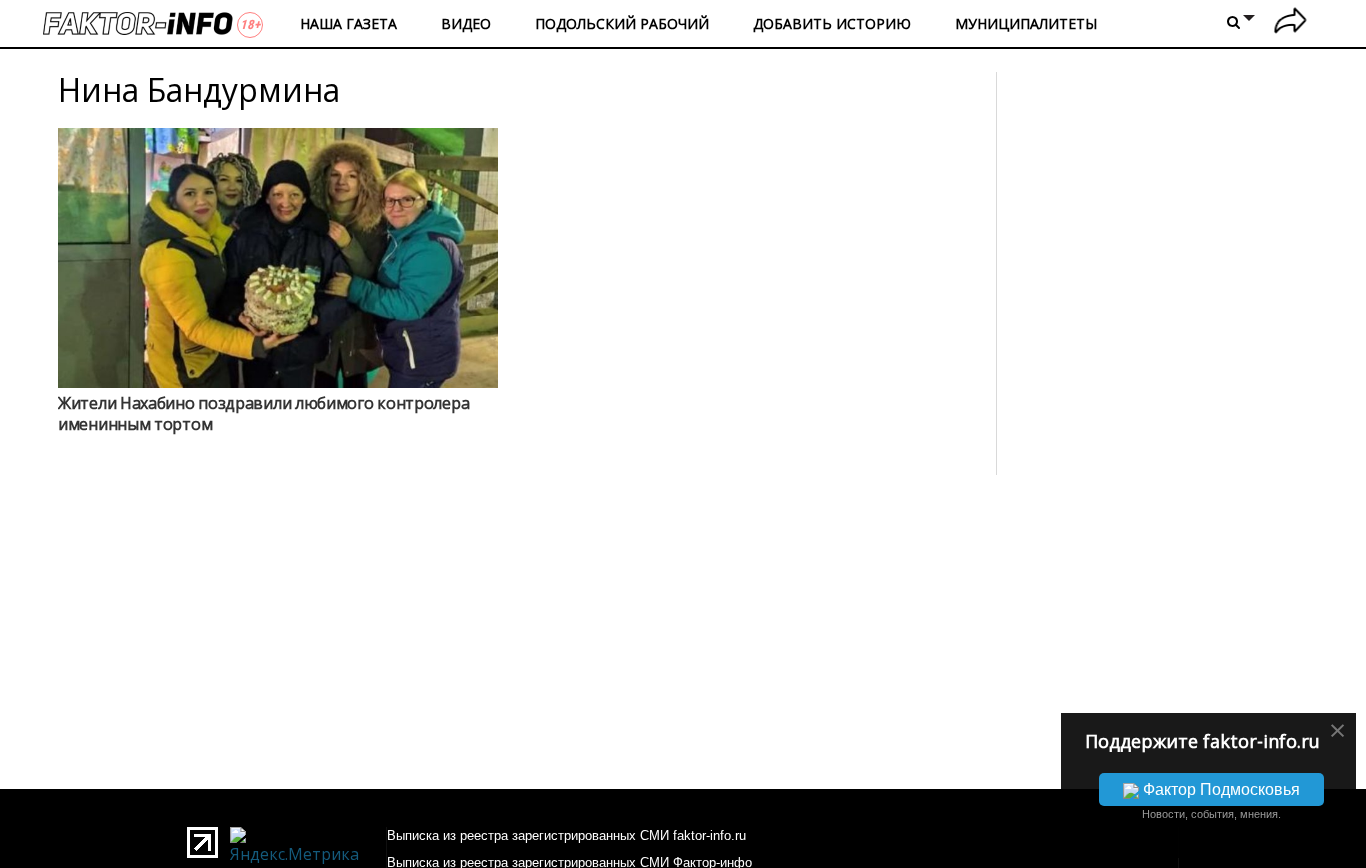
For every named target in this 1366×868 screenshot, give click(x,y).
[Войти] (1290, 23)
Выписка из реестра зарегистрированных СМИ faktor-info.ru (566, 835)
